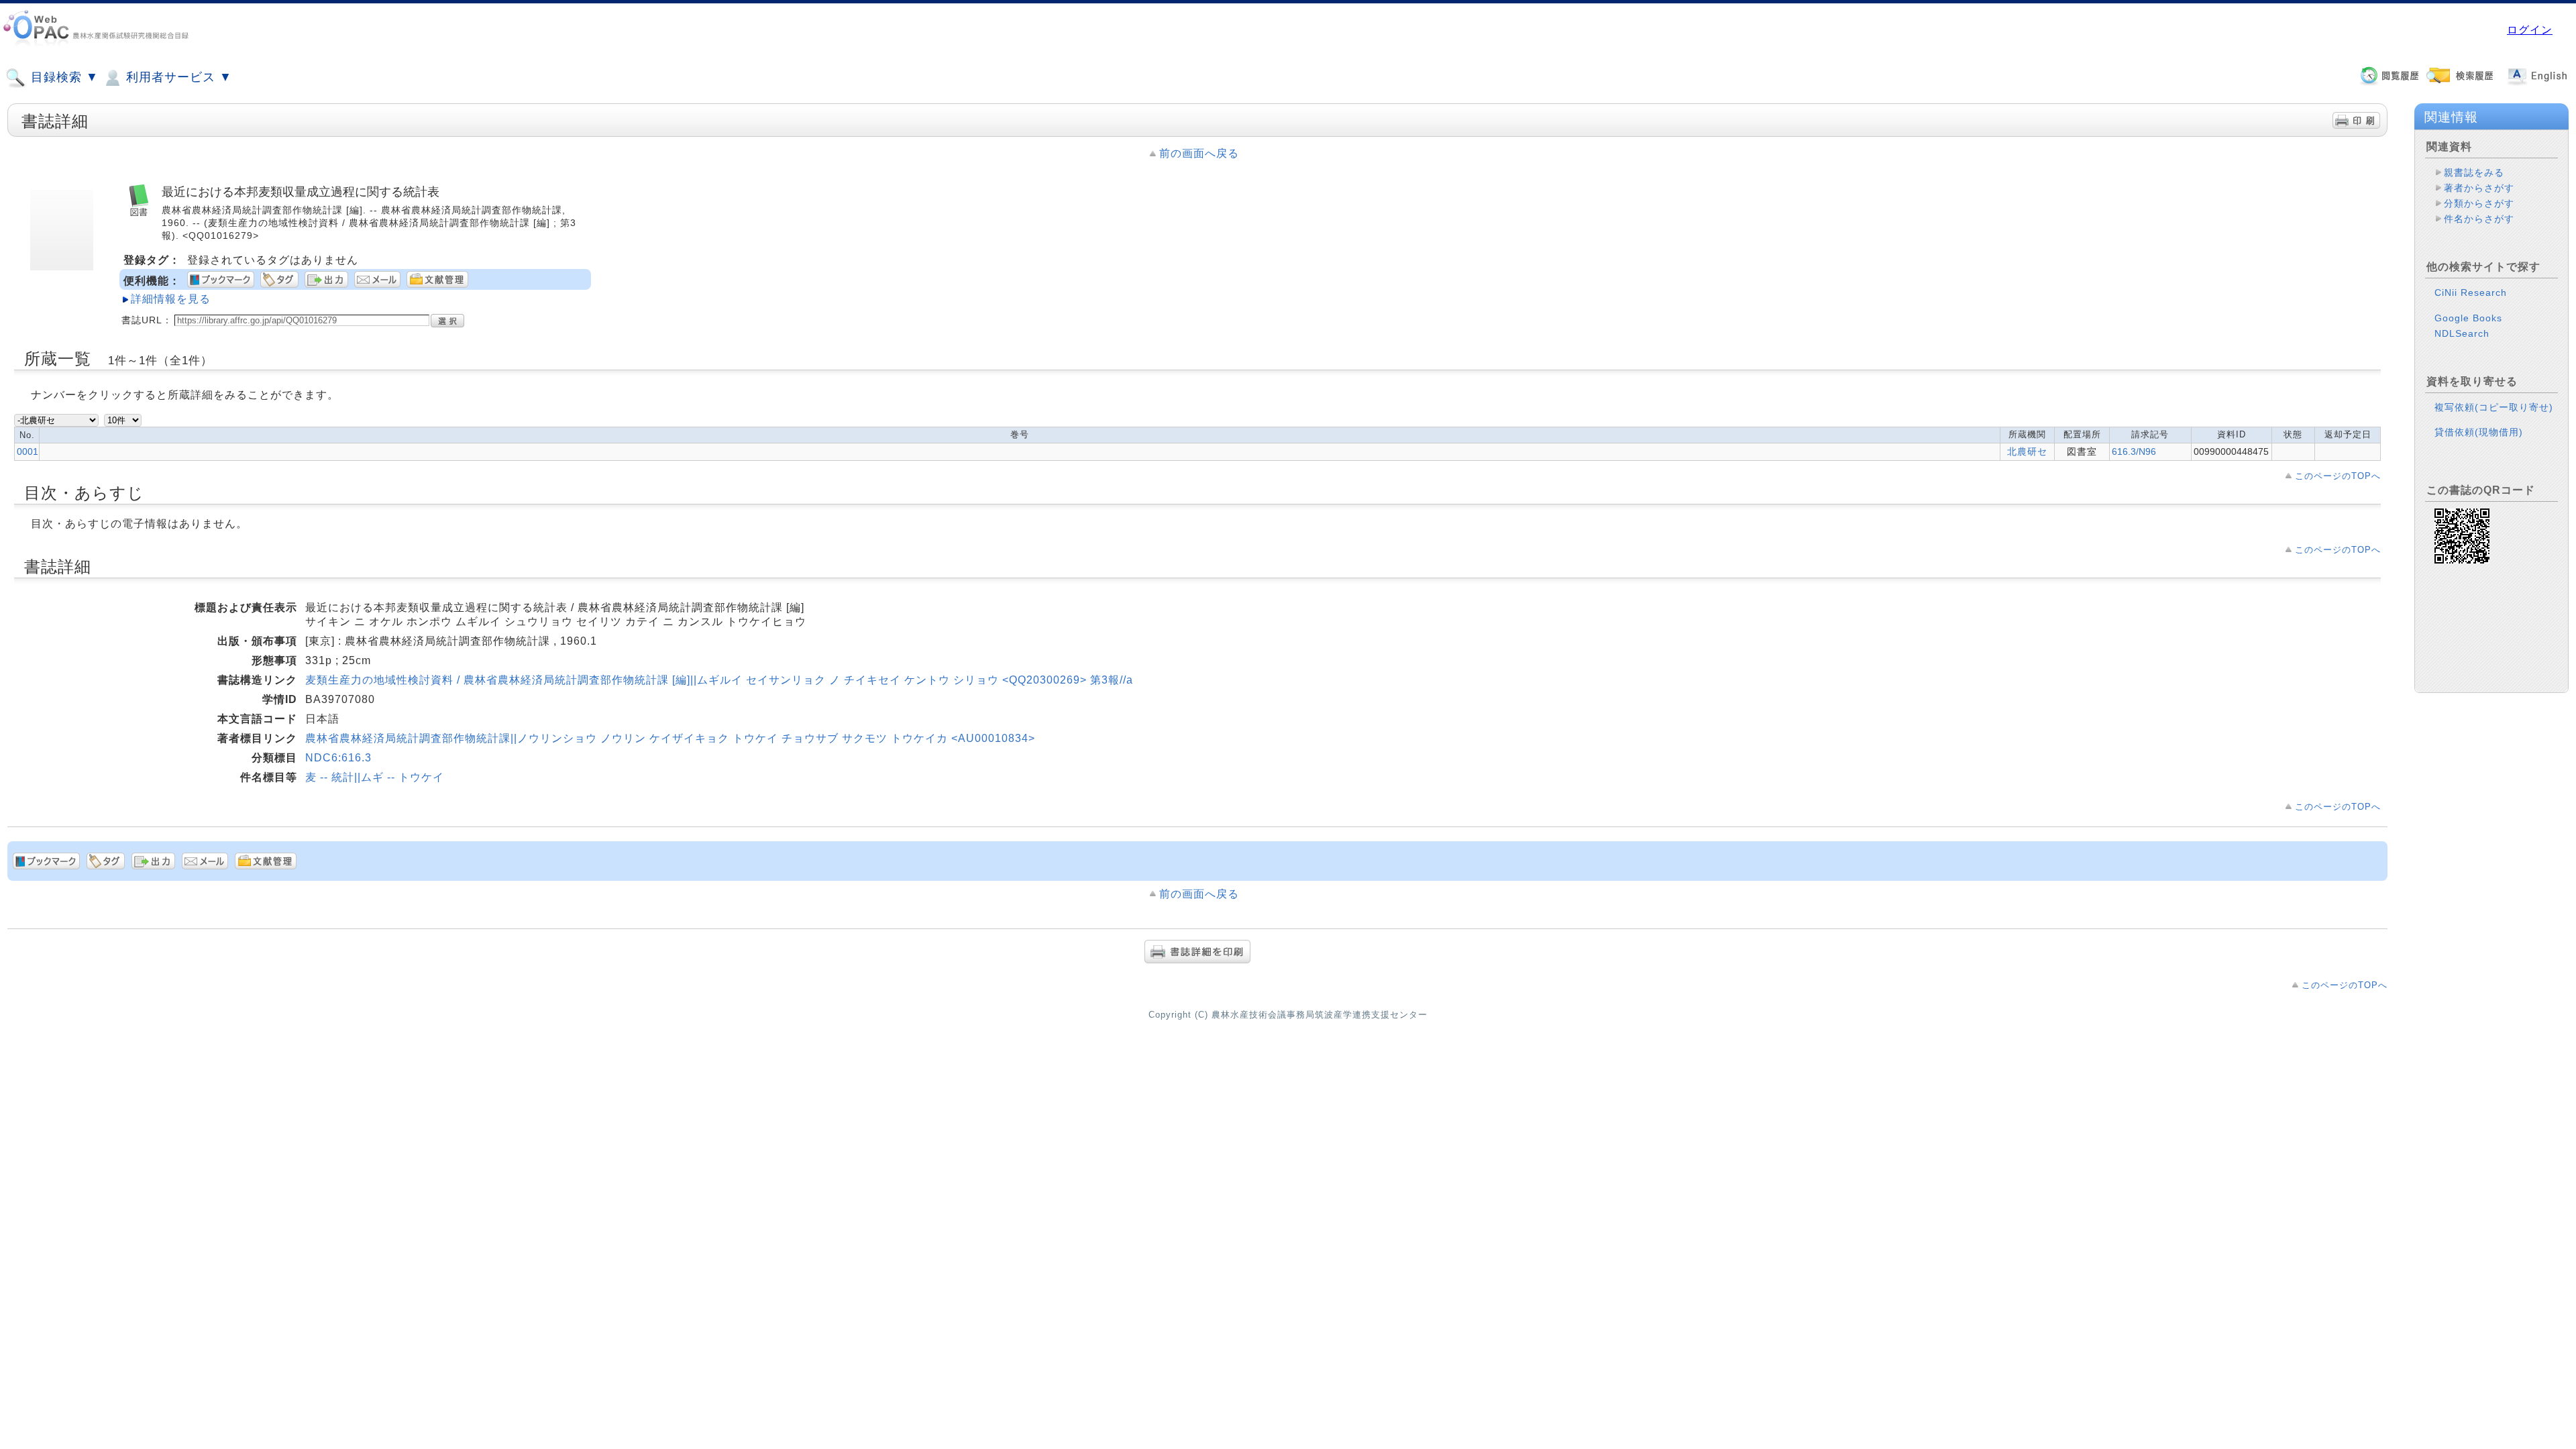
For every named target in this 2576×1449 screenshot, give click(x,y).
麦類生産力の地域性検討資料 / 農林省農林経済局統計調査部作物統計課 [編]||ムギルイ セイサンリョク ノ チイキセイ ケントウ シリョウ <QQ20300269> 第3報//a (719, 680)
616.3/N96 (2134, 451)
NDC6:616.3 (338, 758)
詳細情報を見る (171, 299)
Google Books (2468, 318)
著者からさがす (2479, 188)
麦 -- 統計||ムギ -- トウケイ (375, 777)
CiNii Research (2471, 292)
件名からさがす (2479, 219)
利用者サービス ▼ (177, 77)
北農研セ (2027, 451)
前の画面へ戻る (1199, 153)
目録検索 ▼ (63, 77)
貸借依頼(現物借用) (2479, 432)
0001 (28, 451)
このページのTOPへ (2338, 476)
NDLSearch (2462, 333)
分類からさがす (2479, 203)
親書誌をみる (2474, 172)
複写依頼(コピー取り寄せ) (2494, 407)
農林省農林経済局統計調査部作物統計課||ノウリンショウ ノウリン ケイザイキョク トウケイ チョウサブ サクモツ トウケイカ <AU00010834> (670, 738)
